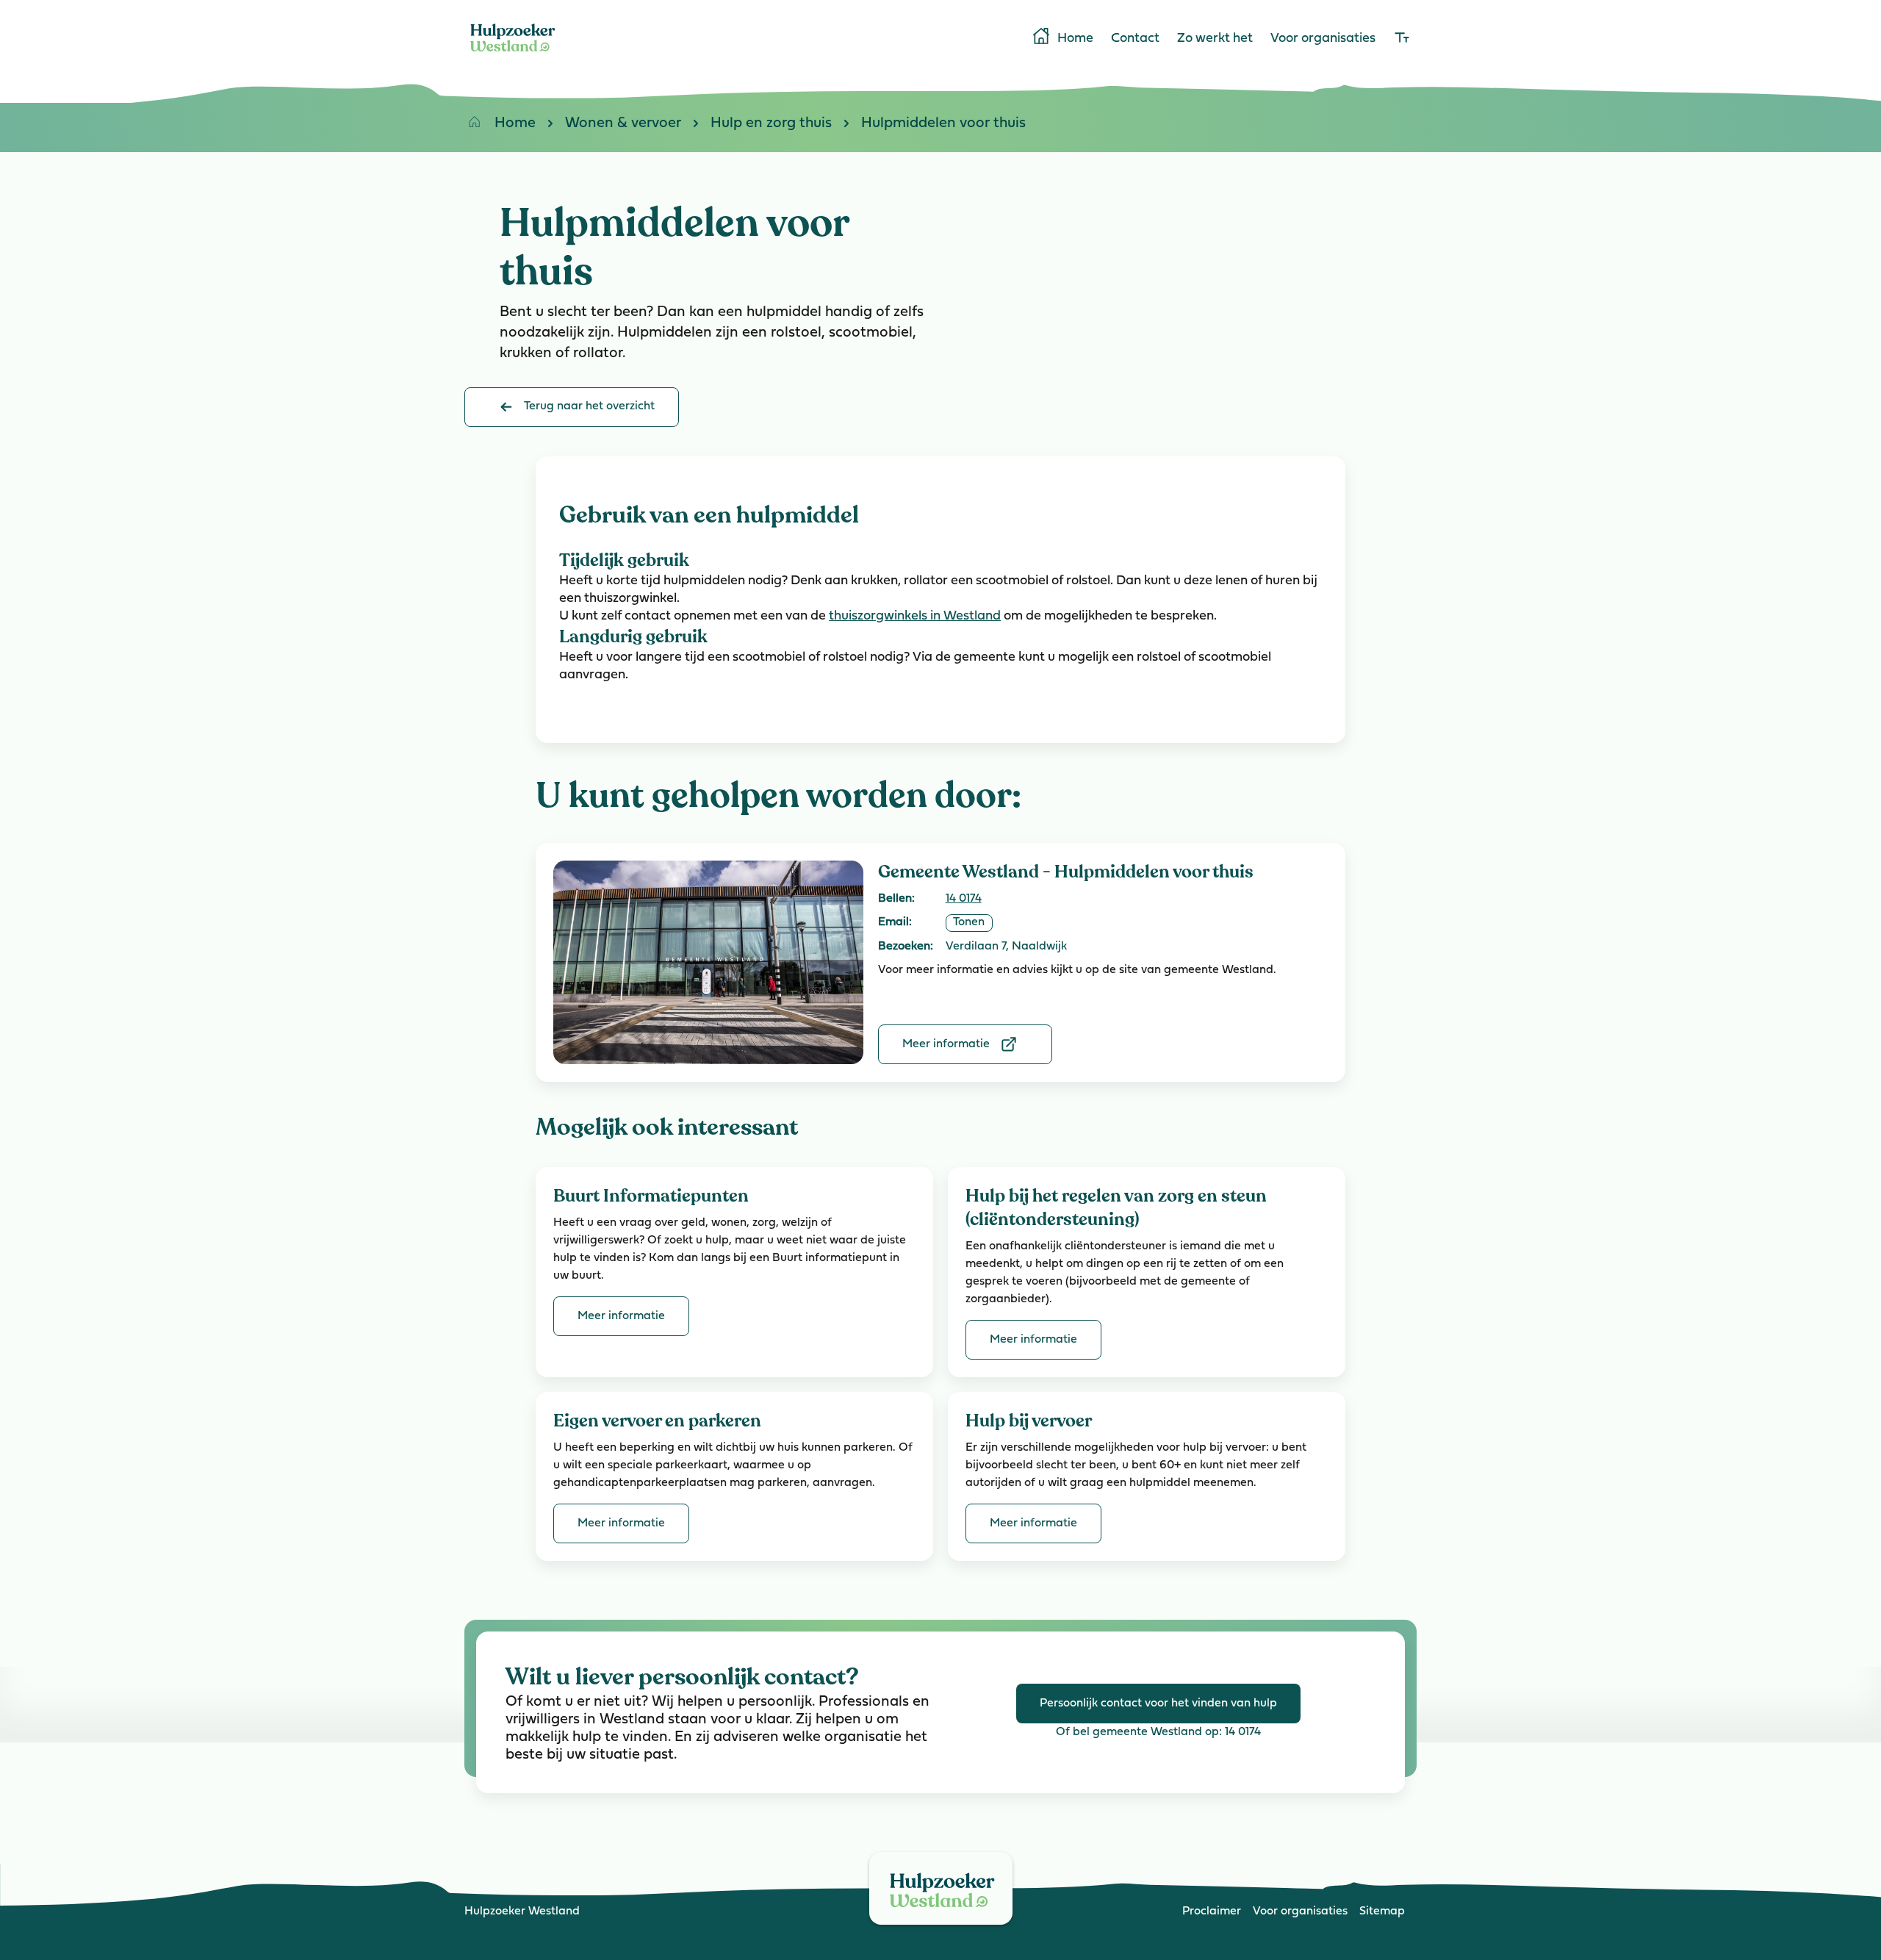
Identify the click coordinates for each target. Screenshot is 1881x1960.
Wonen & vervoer (623, 123)
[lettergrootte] (1402, 39)
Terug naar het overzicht (589, 406)
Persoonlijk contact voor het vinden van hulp (1158, 1704)
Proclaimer (1212, 1911)
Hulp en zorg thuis (771, 123)
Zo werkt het (1215, 39)
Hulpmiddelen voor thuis (943, 123)
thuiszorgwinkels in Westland (915, 617)
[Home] (513, 54)
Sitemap (1382, 1911)
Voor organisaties (1323, 39)
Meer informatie (946, 1044)
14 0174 (964, 899)
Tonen (969, 922)
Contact (1135, 39)
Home (1075, 39)
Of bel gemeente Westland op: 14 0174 (1158, 1732)
